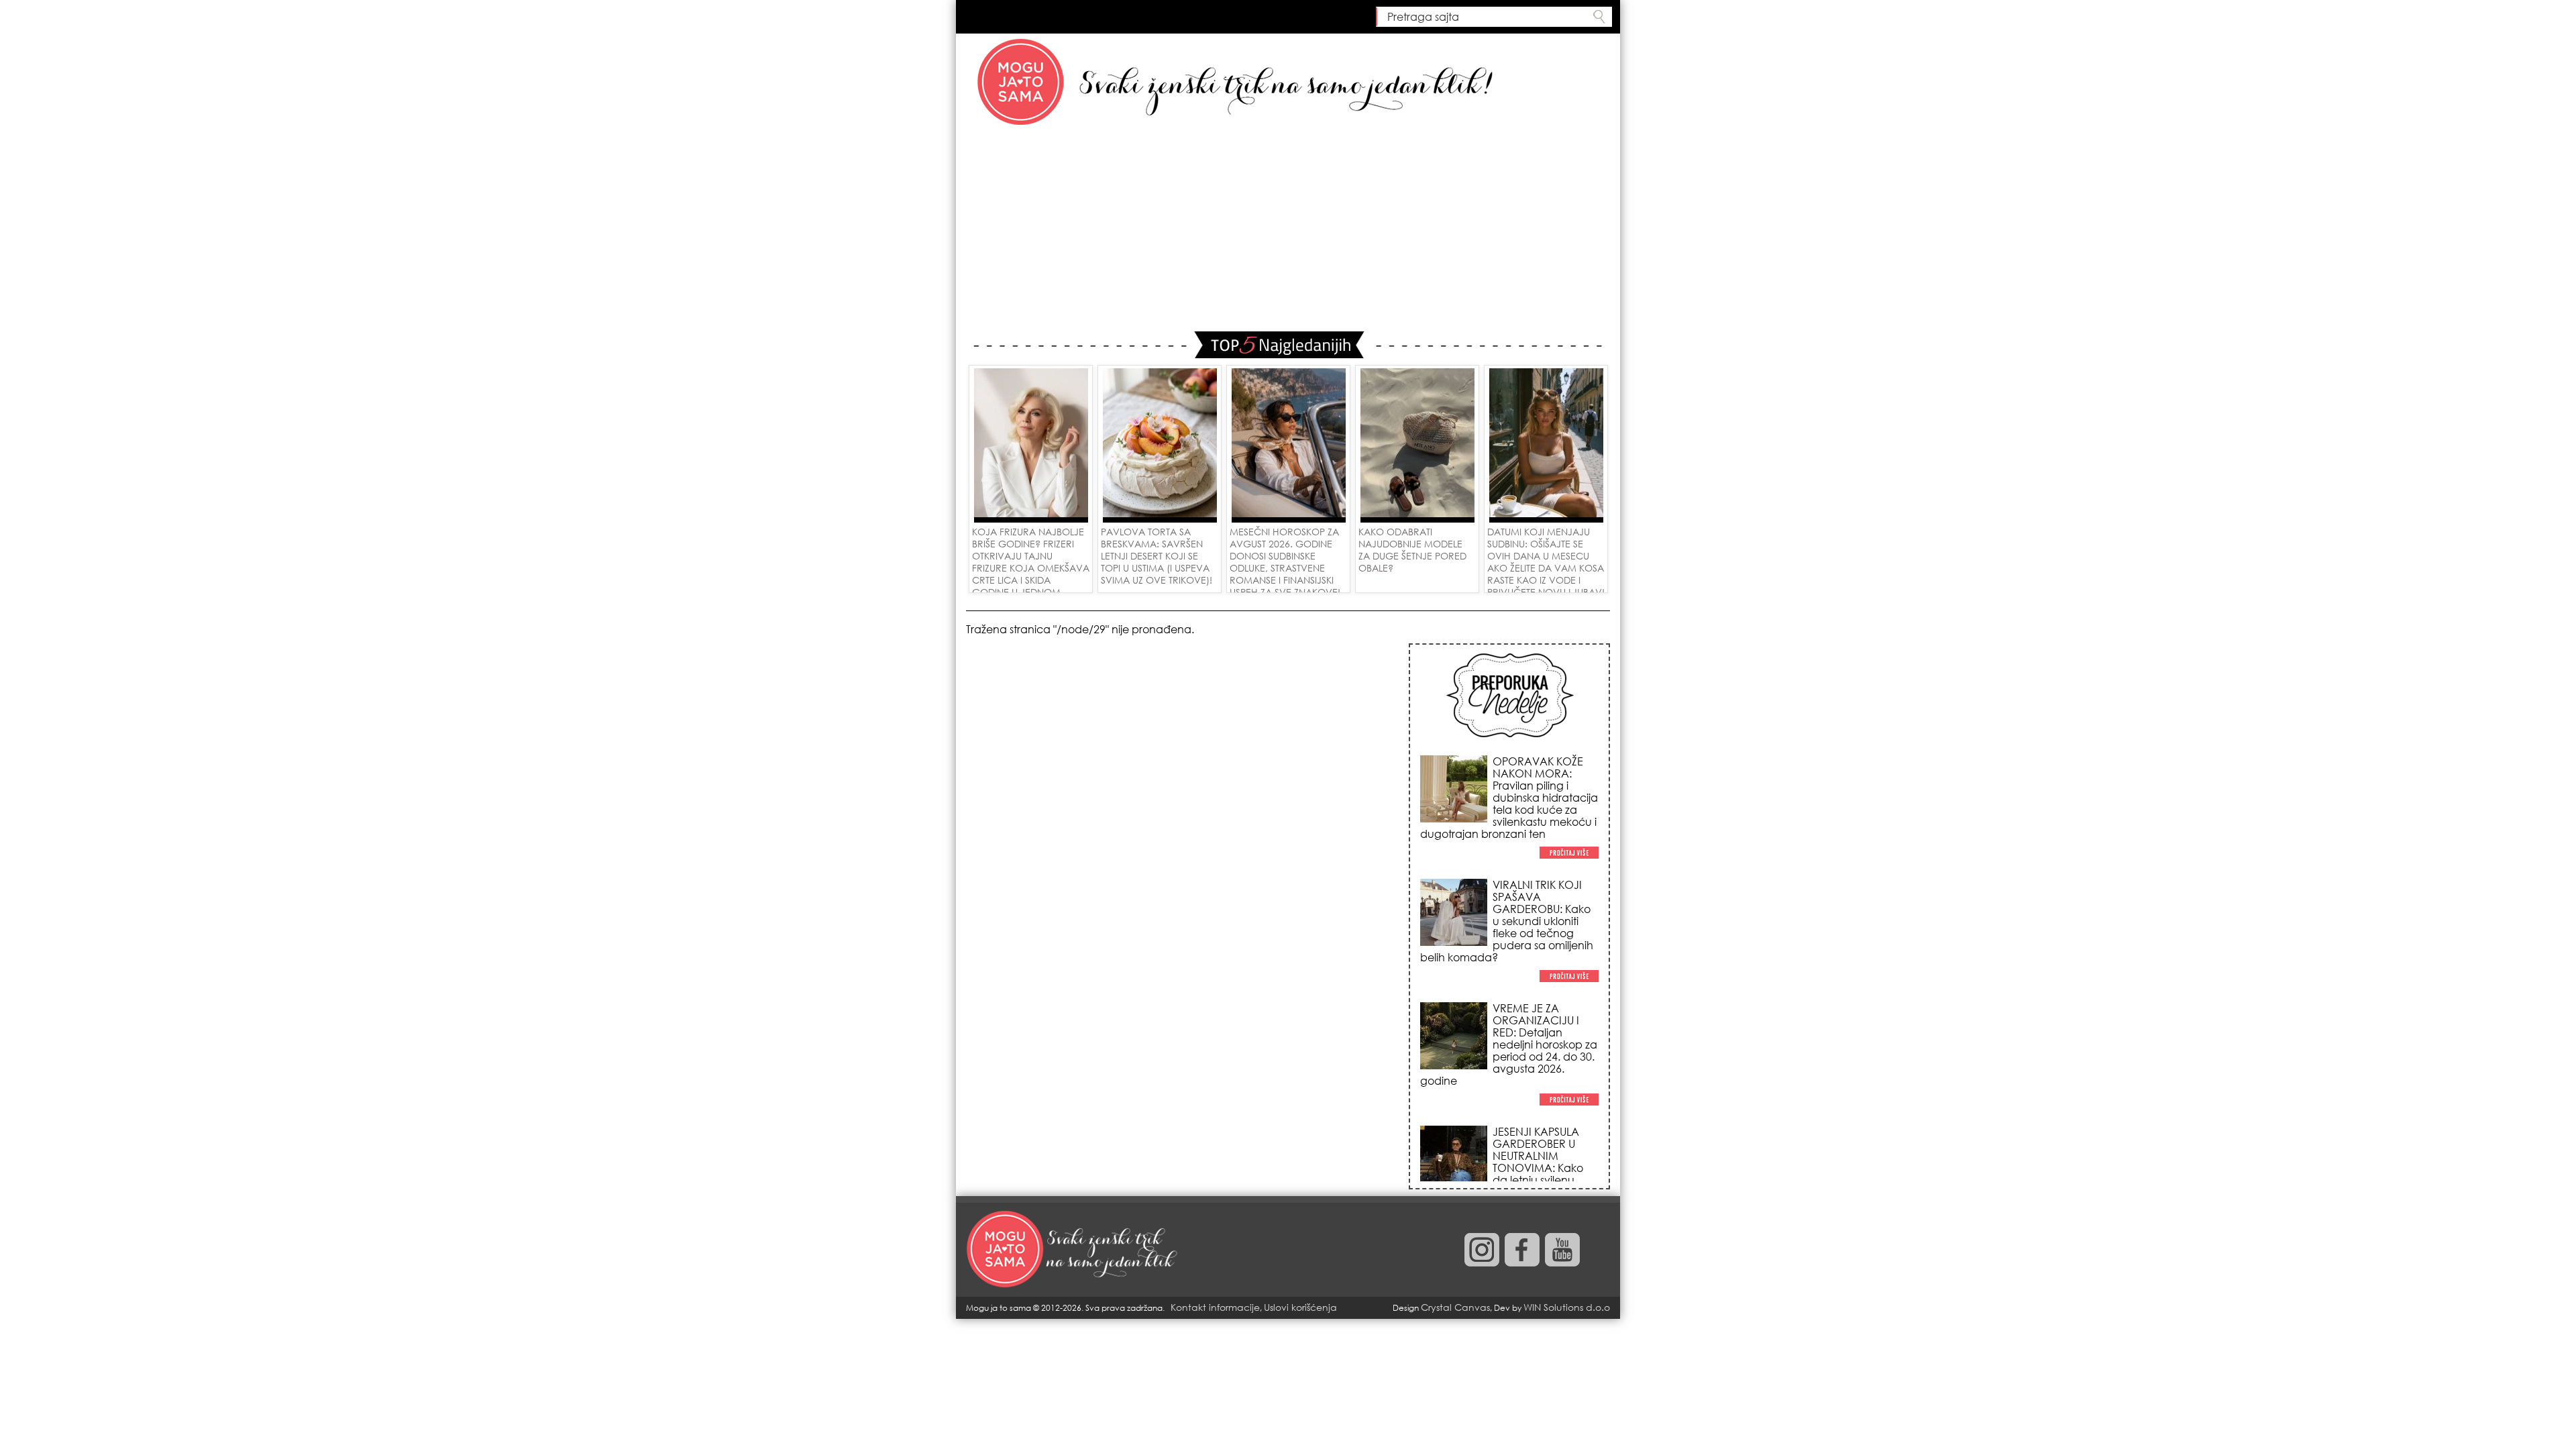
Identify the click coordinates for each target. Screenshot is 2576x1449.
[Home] (1073, 1250)
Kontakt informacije (1215, 1307)
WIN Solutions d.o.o (1567, 1307)
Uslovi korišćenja (1300, 1307)
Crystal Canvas (1455, 1307)
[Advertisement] (1288, 231)
